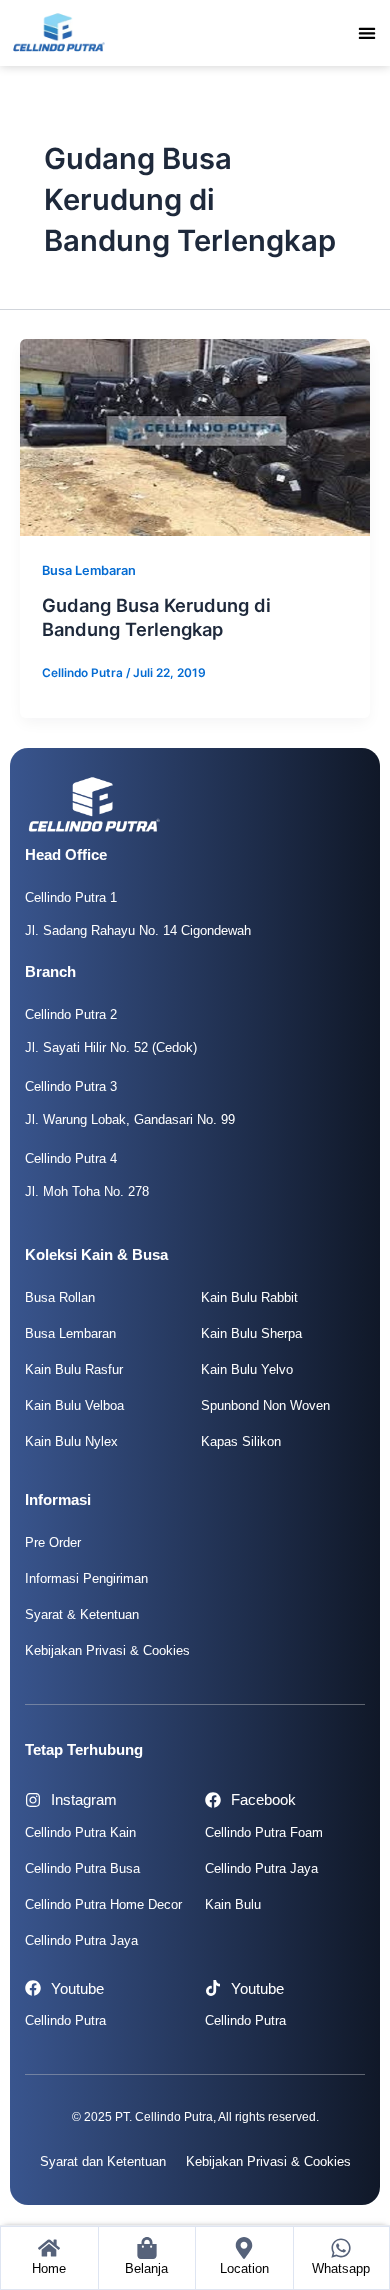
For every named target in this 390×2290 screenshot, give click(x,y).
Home (49, 2268)
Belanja (146, 2268)
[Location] (244, 2248)
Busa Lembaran (89, 570)
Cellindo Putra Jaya (81, 1940)
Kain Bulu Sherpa (251, 1333)
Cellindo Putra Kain (80, 1832)
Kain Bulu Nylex (71, 1441)
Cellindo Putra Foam (264, 1832)
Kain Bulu (233, 1904)
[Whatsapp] (341, 2248)
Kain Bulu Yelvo (247, 1369)
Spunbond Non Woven (265, 1405)
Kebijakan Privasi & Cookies (107, 1650)
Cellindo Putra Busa (82, 1868)
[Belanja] (147, 2248)
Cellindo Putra (65, 2020)
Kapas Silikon (241, 1441)
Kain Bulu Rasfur (74, 1369)
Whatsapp (341, 2268)
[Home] (49, 2248)
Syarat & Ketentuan (82, 1614)
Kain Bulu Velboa (74, 1405)
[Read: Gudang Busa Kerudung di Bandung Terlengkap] (195, 437)
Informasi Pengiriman (86, 1578)
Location (244, 2268)
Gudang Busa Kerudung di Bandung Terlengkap (156, 617)
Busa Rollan (60, 1297)
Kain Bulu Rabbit (249, 1297)
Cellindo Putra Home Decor (103, 1904)
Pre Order (53, 1542)
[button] (367, 32)
